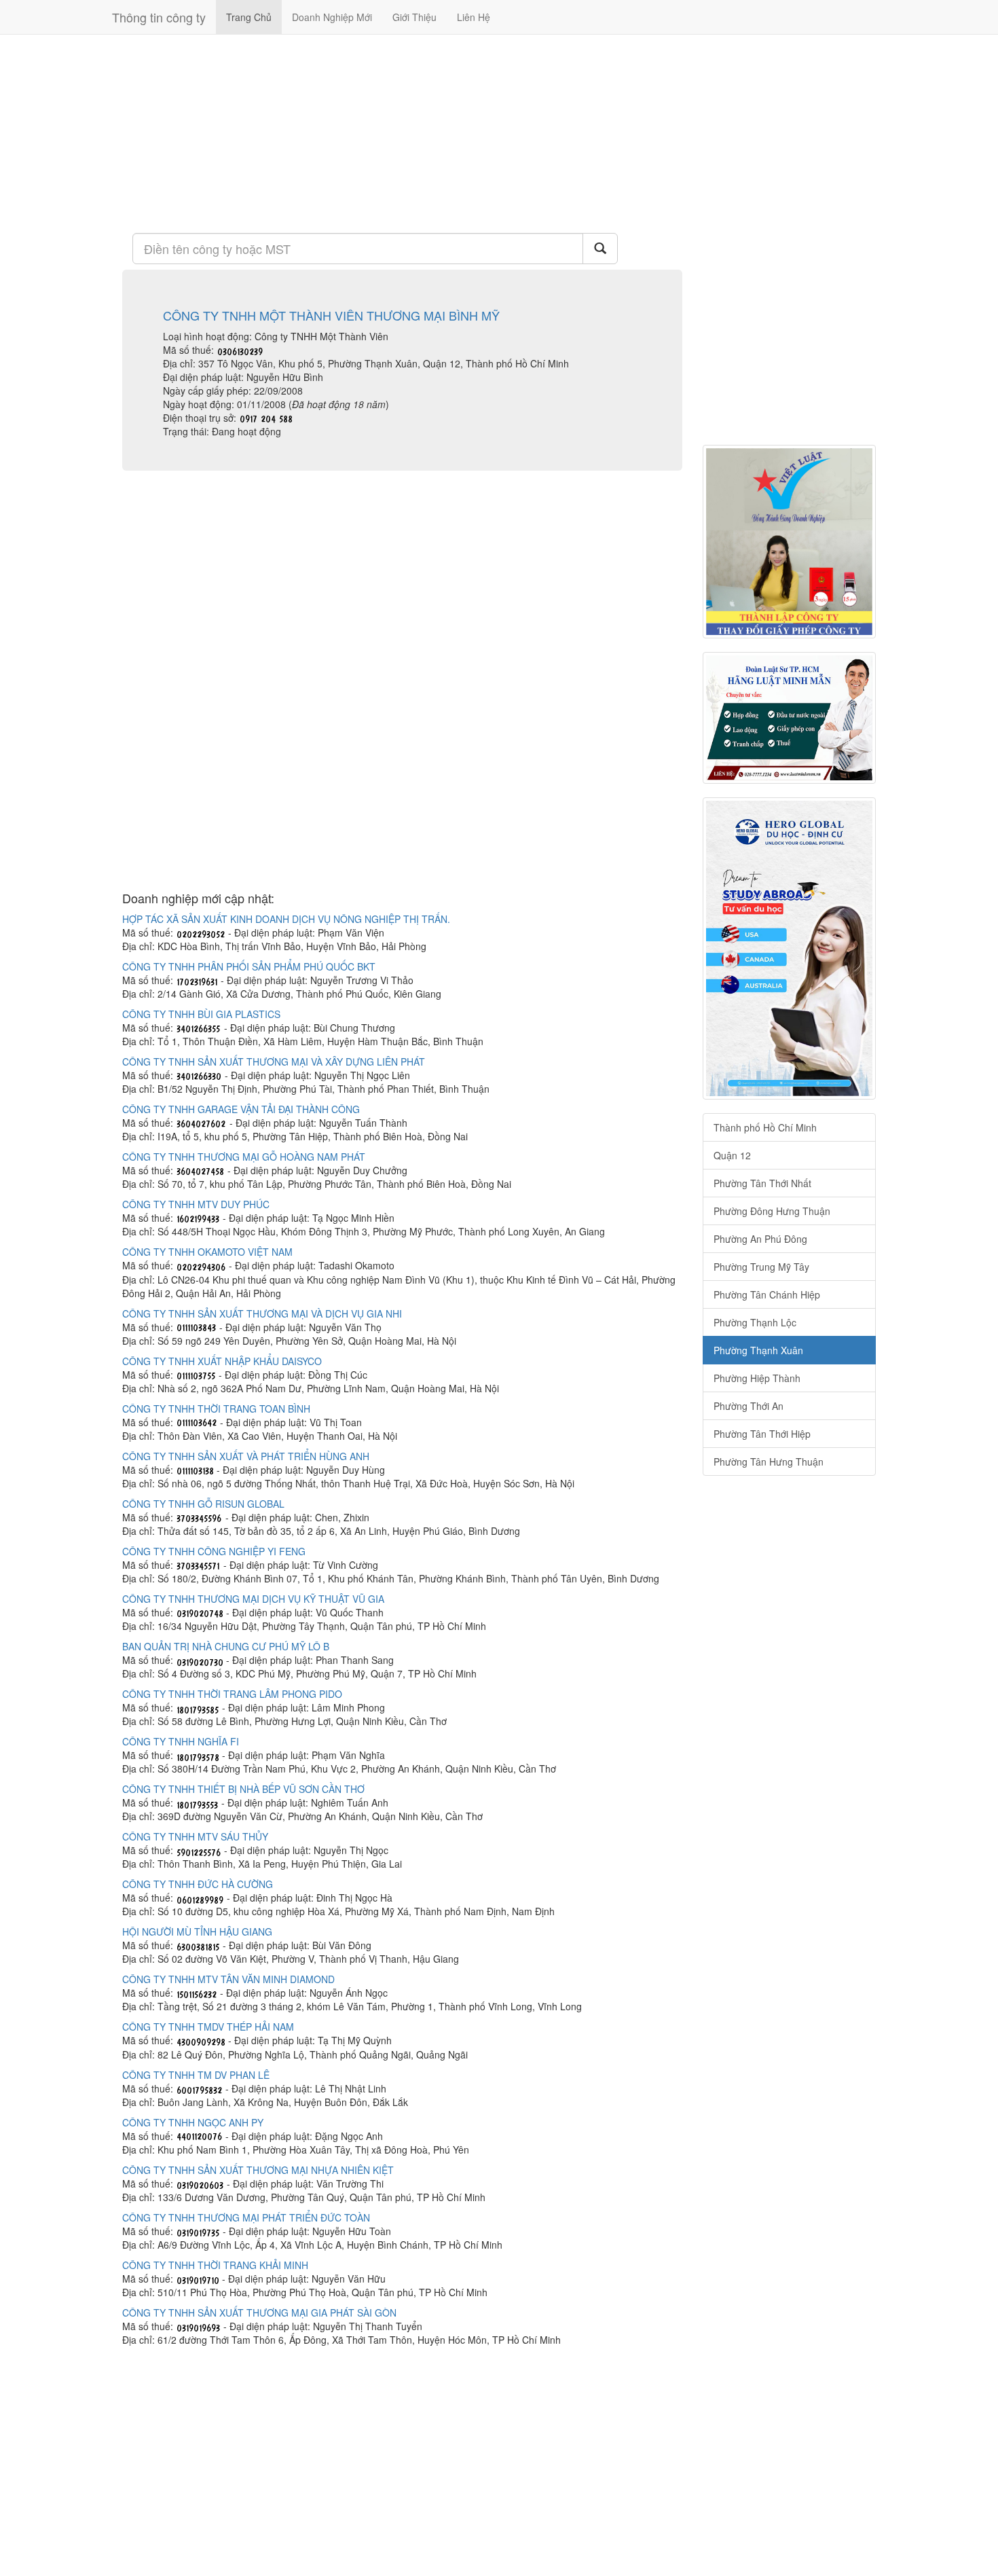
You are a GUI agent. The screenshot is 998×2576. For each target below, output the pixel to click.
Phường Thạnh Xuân (758, 1350)
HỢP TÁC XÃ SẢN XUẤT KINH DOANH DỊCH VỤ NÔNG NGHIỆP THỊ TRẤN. (286, 919)
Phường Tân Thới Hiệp (762, 1434)
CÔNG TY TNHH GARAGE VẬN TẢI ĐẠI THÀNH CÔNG (241, 1109)
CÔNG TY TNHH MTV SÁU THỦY (195, 1836)
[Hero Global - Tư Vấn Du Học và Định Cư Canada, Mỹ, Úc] (789, 948)
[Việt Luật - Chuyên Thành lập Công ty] (789, 542)
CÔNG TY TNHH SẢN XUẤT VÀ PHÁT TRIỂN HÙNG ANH (246, 1456)
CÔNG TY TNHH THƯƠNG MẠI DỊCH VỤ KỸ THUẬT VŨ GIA (253, 1599)
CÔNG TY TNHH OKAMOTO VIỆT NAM (207, 1252)
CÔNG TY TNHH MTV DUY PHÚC (196, 1204)
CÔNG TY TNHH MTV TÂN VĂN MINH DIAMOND (228, 1979)
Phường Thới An (748, 1406)
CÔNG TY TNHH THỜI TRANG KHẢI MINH (215, 2265)
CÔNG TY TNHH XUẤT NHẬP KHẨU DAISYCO (222, 1361)
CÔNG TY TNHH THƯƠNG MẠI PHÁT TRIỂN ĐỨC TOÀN (246, 2217)
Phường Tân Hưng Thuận (769, 1462)
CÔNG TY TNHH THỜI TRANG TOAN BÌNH (216, 1409)
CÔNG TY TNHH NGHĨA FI (181, 1741)
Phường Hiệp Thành (757, 1378)
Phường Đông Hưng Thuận (772, 1211)
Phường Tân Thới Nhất (762, 1183)
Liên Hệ (474, 17)
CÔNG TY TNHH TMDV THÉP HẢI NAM (208, 2027)
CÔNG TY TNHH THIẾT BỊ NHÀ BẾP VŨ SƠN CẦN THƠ (243, 1789)
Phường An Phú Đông (760, 1239)
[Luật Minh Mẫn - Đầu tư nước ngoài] (789, 718)
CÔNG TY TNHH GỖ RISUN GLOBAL (203, 1504)
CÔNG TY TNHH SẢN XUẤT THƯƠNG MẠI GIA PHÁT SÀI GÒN (259, 2312)
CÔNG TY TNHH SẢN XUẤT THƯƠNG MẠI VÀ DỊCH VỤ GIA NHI (262, 1313)
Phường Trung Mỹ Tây (761, 1267)
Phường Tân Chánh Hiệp (767, 1294)
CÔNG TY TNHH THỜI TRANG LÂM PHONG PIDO (232, 1694)
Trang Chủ (249, 17)
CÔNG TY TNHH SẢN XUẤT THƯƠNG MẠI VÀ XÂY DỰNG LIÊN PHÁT (274, 1062)
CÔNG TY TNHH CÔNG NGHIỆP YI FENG (214, 1551)
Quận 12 (732, 1155)
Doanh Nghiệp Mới (332, 17)
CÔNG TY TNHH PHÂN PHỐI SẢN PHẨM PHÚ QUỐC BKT (249, 966)
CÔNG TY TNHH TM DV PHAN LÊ (196, 2075)
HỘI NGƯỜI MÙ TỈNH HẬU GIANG (197, 1931)
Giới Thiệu (414, 17)
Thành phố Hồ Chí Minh (765, 1127)
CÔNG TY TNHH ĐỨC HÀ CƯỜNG (198, 1884)
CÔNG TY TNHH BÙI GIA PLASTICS (201, 1014)
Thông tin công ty (159, 17)
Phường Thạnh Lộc (755, 1322)
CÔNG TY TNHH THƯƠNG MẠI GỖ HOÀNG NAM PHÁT (244, 1157)
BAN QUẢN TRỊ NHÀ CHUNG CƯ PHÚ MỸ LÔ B (226, 1646)
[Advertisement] (402, 132)
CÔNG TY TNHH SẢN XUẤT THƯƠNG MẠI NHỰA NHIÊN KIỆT (258, 2170)
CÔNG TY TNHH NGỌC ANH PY (193, 2122)
